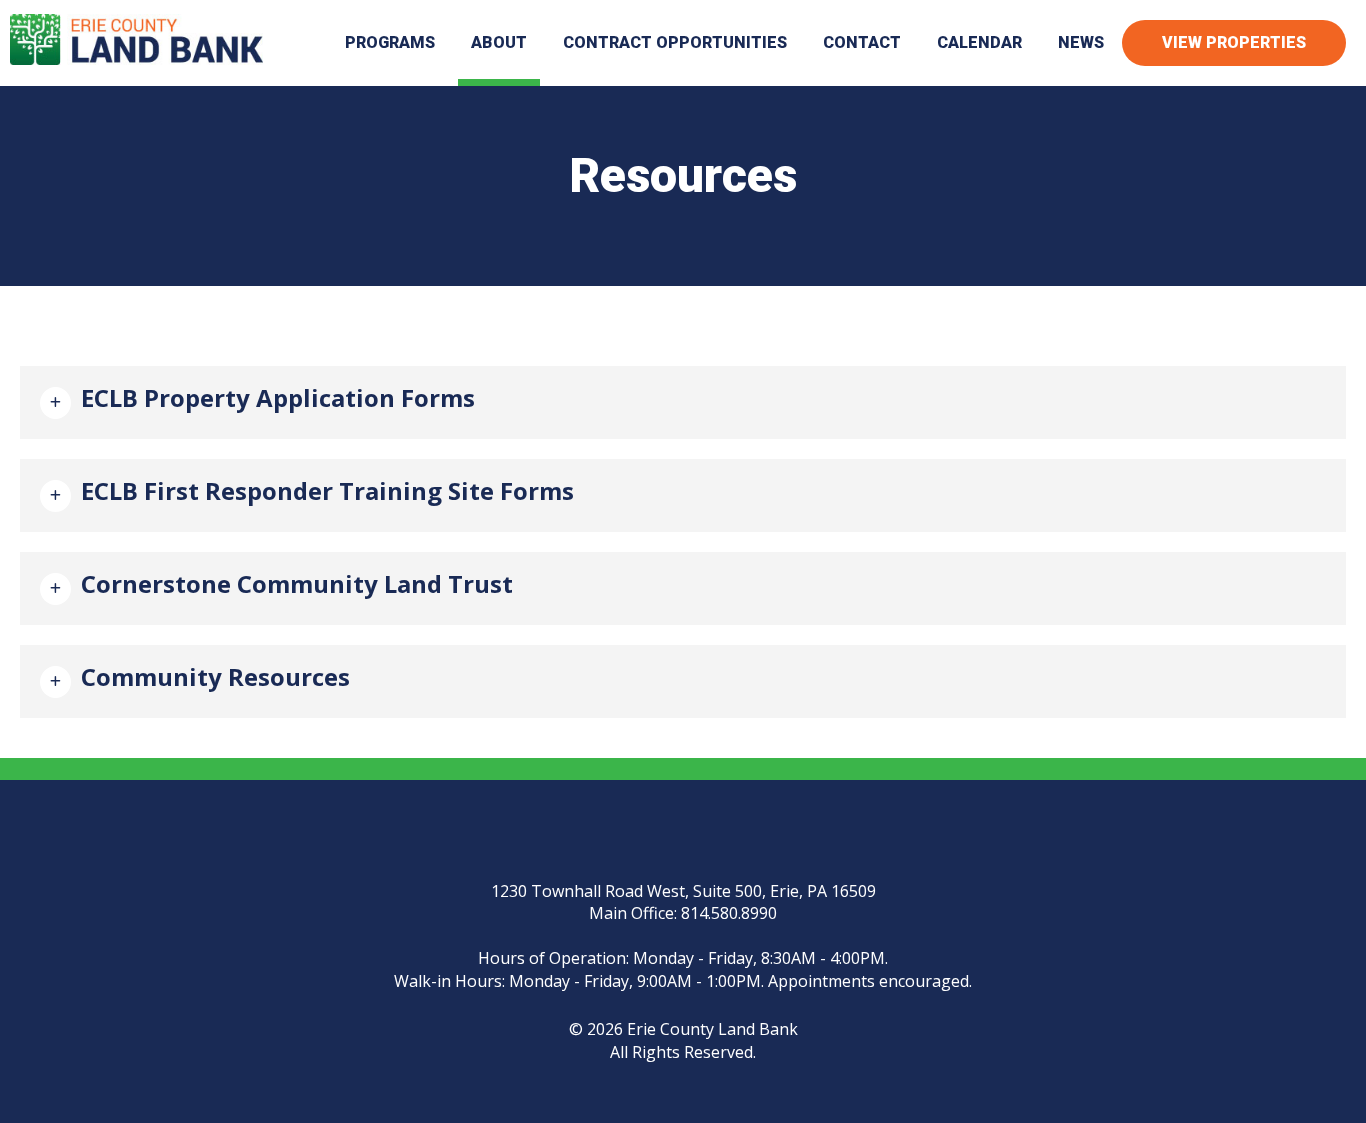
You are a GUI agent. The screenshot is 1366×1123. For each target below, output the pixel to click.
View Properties (1234, 42)
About (499, 42)
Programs (390, 42)
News (1081, 42)
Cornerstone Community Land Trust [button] (297, 583)
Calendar (979, 42)
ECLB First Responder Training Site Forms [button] (327, 490)
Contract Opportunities (675, 42)
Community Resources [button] (215, 676)
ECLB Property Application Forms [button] (278, 397)
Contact (862, 42)
